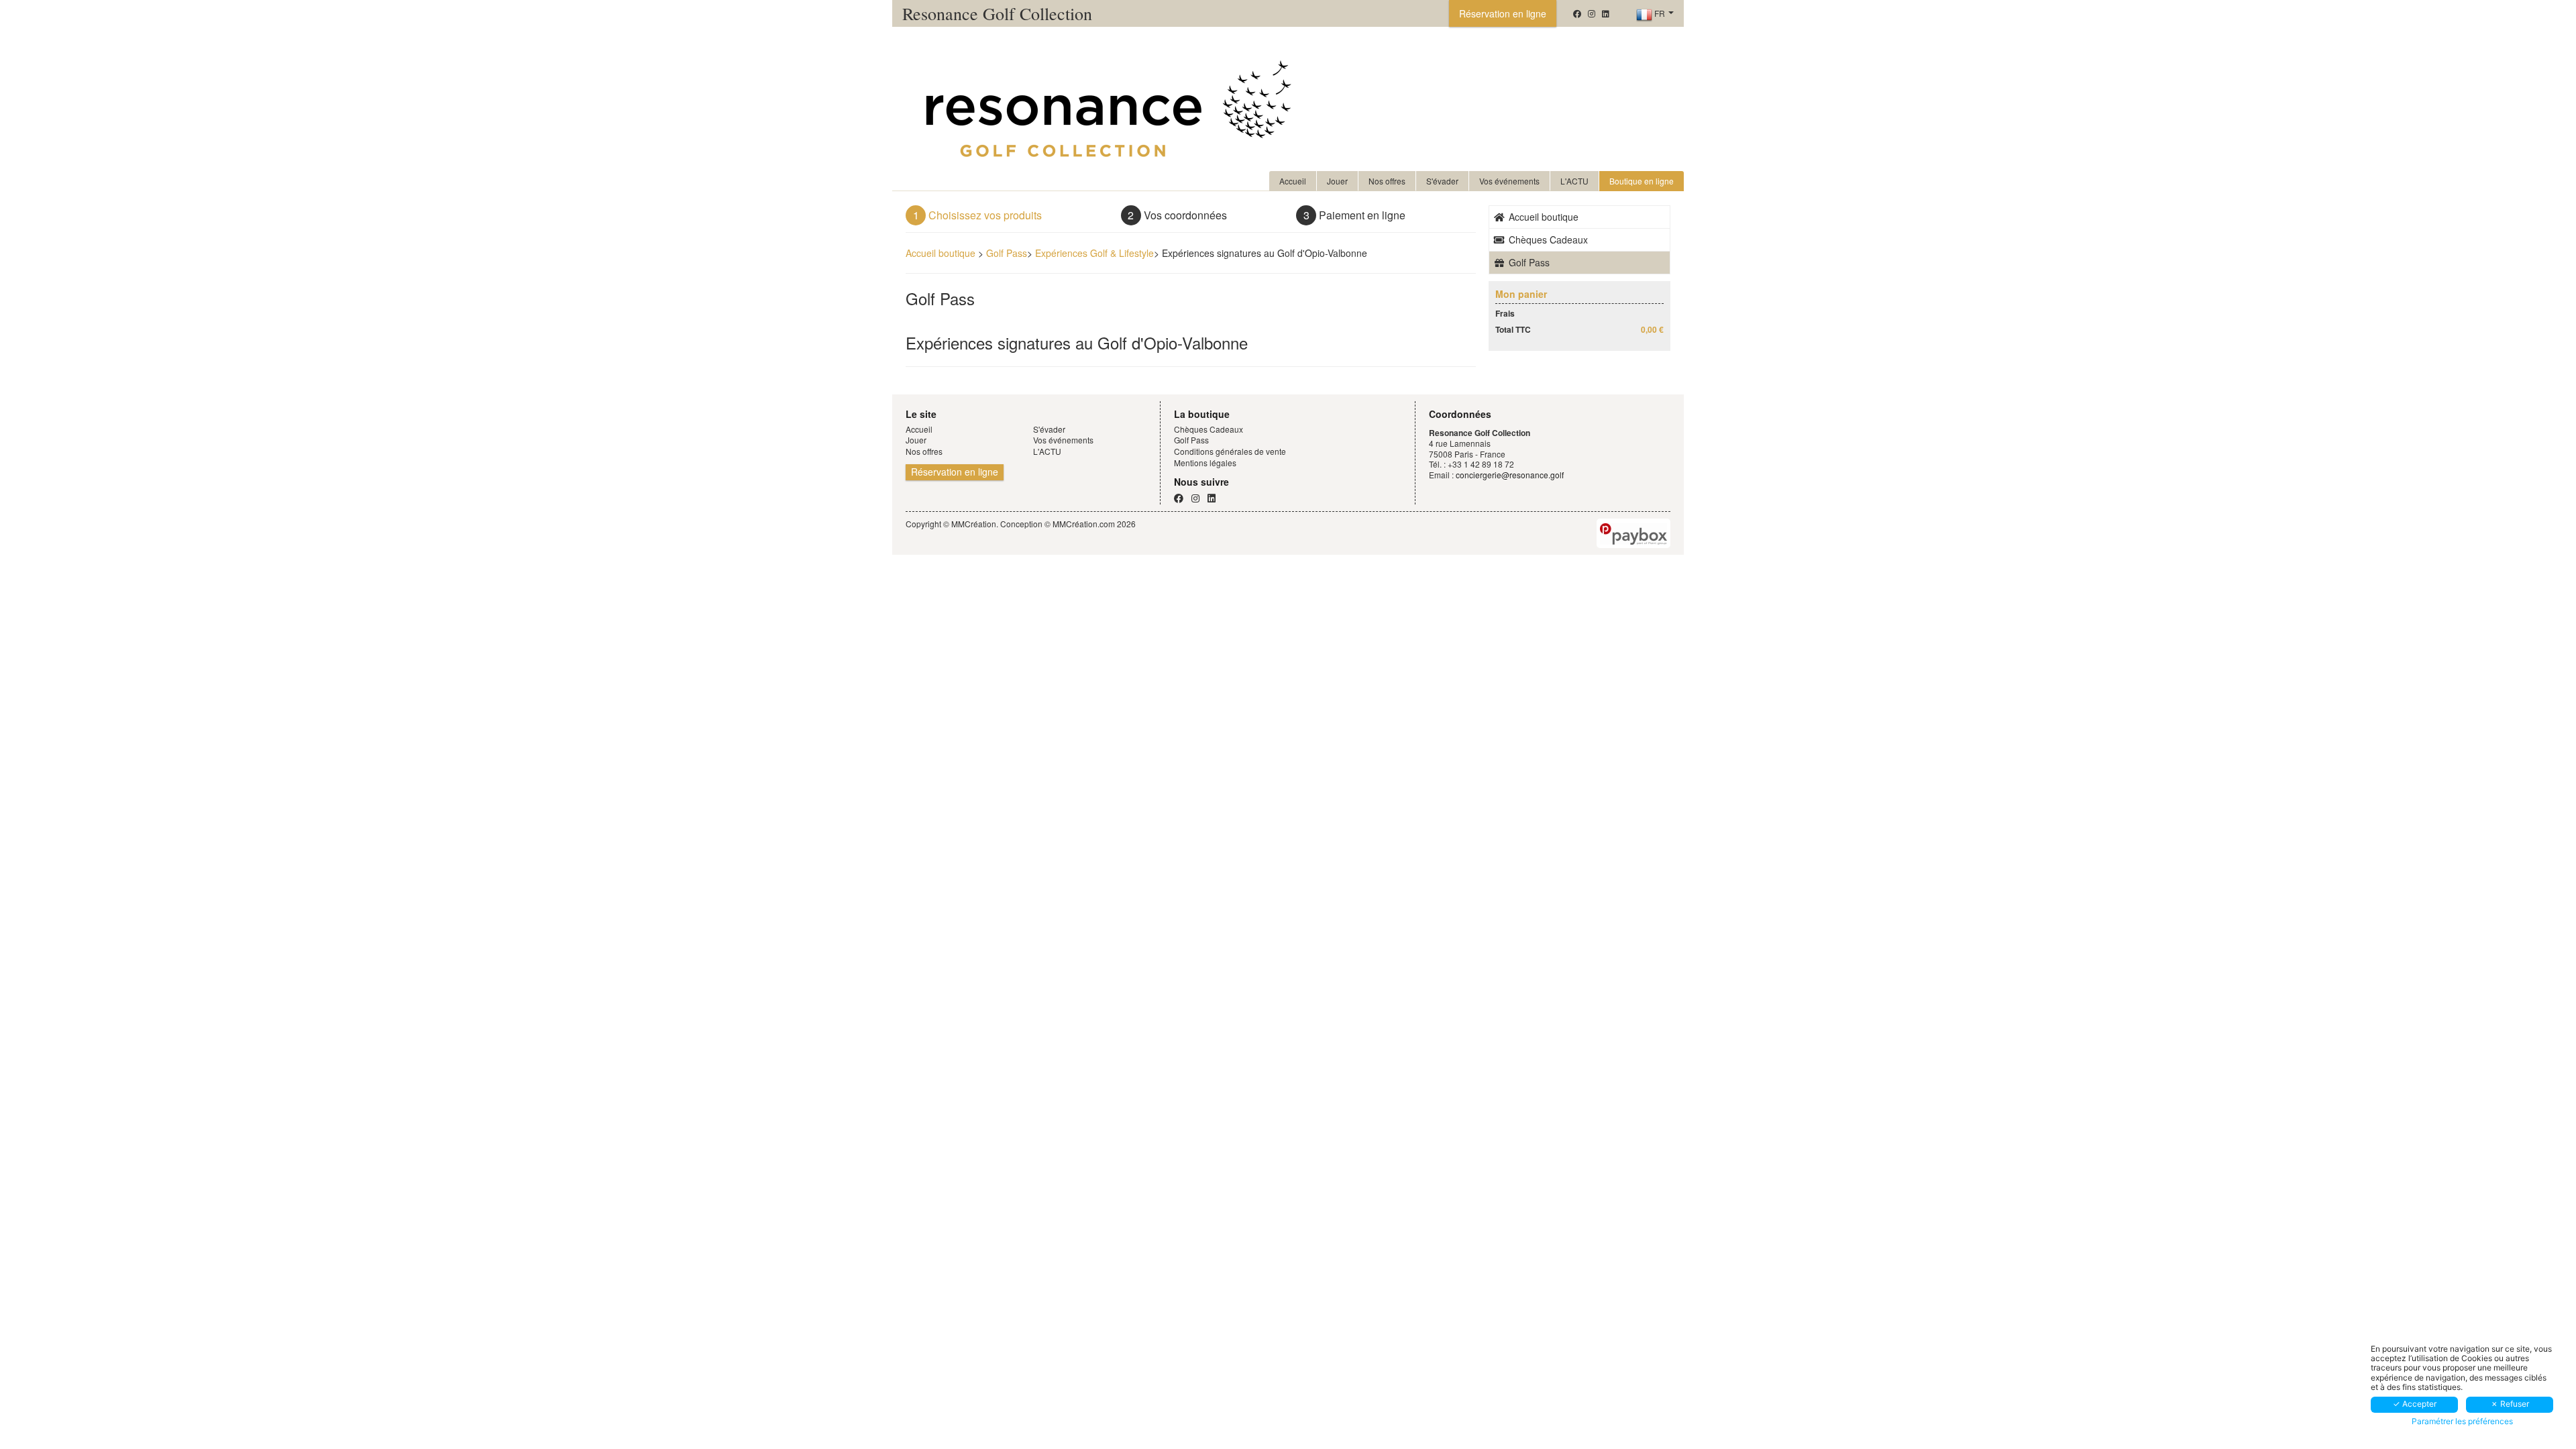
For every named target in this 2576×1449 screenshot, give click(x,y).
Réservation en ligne (1503, 13)
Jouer (1337, 181)
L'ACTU (1574, 181)
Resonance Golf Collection (997, 13)
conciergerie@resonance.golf (1510, 475)
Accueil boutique (941, 253)
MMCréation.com (1084, 524)
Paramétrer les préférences (2462, 1421)
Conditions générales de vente (1230, 451)
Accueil (1293, 181)
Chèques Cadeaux (1547, 239)
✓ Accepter (2415, 1404)
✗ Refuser (2510, 1404)
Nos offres (1387, 181)
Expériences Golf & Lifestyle (1094, 253)
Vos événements (1509, 181)
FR (1660, 13)
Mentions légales (1205, 463)
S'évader (1442, 181)
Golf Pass (1007, 253)
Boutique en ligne (1642, 181)
